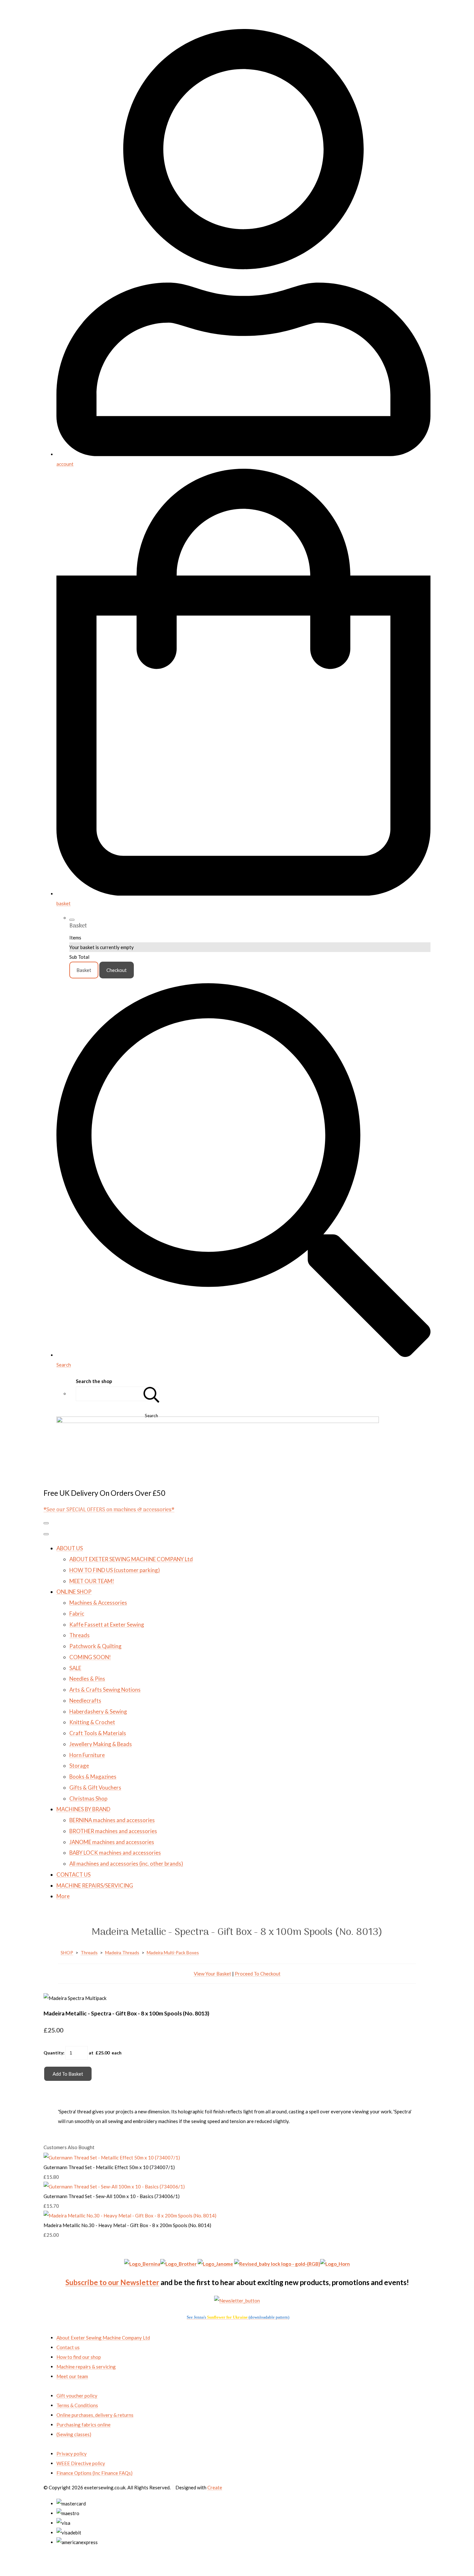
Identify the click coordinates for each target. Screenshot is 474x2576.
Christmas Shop (88, 1798)
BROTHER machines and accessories (113, 1831)
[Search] (152, 1394)
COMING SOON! (90, 1657)
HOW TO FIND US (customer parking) (115, 1570)
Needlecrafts (85, 1701)
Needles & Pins (87, 1679)
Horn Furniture (87, 1755)
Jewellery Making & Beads (101, 1744)
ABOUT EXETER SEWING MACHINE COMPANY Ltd (131, 1559)
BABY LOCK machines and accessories (115, 1853)
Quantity (53, 2053)
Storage (79, 1766)
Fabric (77, 1614)
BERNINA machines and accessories (112, 1820)
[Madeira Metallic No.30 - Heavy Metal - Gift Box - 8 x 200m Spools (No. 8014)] (130, 2216)
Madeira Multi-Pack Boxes (173, 1952)
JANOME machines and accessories (112, 1842)
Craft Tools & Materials (98, 1733)
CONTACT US (74, 1874)
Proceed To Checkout (258, 1974)
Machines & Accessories (98, 1603)
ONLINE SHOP (74, 1592)
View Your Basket (212, 1974)
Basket (84, 970)
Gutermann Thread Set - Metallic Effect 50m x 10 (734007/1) (109, 2167)
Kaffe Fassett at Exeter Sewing (107, 1624)
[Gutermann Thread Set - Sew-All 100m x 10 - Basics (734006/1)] (114, 2187)
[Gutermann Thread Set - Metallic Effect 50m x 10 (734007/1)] (112, 2158)
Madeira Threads (122, 1952)
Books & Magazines (93, 1777)
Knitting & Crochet (92, 1722)
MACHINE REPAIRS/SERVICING (95, 1885)
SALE (75, 1668)
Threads (79, 1635)
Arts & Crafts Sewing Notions (105, 1690)
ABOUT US (70, 1548)
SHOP (67, 1952)
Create (215, 2487)
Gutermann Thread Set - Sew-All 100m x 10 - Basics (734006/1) (112, 2196)
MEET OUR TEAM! (92, 1581)
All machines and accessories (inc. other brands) (126, 1864)
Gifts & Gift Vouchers (95, 1788)
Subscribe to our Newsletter (112, 2282)
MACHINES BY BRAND (83, 1809)
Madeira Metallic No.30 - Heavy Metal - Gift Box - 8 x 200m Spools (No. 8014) (127, 2225)
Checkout (117, 970)
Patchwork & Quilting (95, 1646)
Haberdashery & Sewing (98, 1711)
